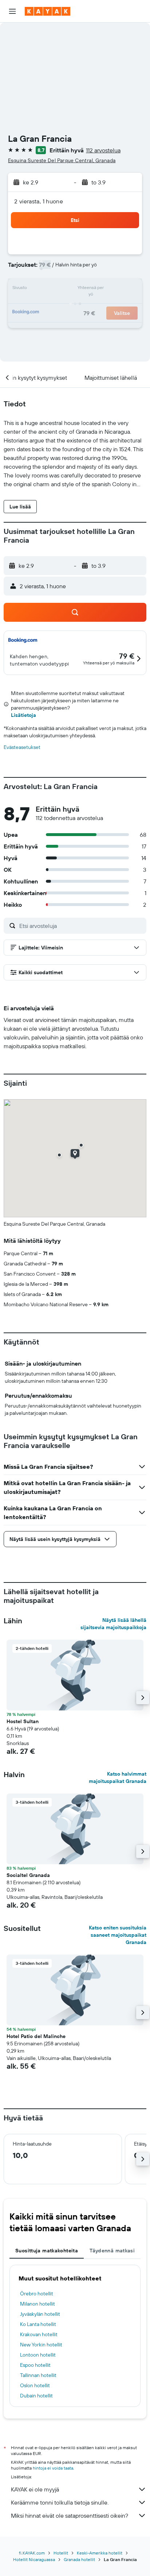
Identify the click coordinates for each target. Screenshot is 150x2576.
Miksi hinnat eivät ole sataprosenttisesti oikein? (70, 2515)
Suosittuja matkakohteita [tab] (47, 2251)
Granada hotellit (79, 2559)
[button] (12, 11)
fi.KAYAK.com (32, 2553)
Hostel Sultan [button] (23, 1721)
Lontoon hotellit (38, 2355)
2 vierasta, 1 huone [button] (39, 201)
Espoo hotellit (35, 2365)
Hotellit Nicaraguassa (34, 2559)
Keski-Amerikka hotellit (100, 2553)
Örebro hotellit (37, 2294)
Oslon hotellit (35, 2385)
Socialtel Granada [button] (28, 1875)
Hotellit (61, 2553)
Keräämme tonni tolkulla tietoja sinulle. (60, 2502)
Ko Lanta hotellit (38, 2324)
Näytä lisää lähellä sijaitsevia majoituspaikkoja (113, 1624)
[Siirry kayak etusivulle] (48, 11)
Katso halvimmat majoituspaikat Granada (118, 1777)
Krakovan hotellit (39, 2334)
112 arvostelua (103, 150)
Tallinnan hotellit (38, 2375)
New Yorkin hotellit (41, 2345)
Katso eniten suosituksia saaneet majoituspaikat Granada (118, 1935)
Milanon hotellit (37, 2304)
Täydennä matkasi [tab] (112, 2251)
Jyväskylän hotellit (40, 2314)
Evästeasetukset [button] (22, 747)
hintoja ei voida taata (53, 2468)
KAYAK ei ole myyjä (35, 2489)
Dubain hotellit (36, 2396)
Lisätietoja (23, 715)
